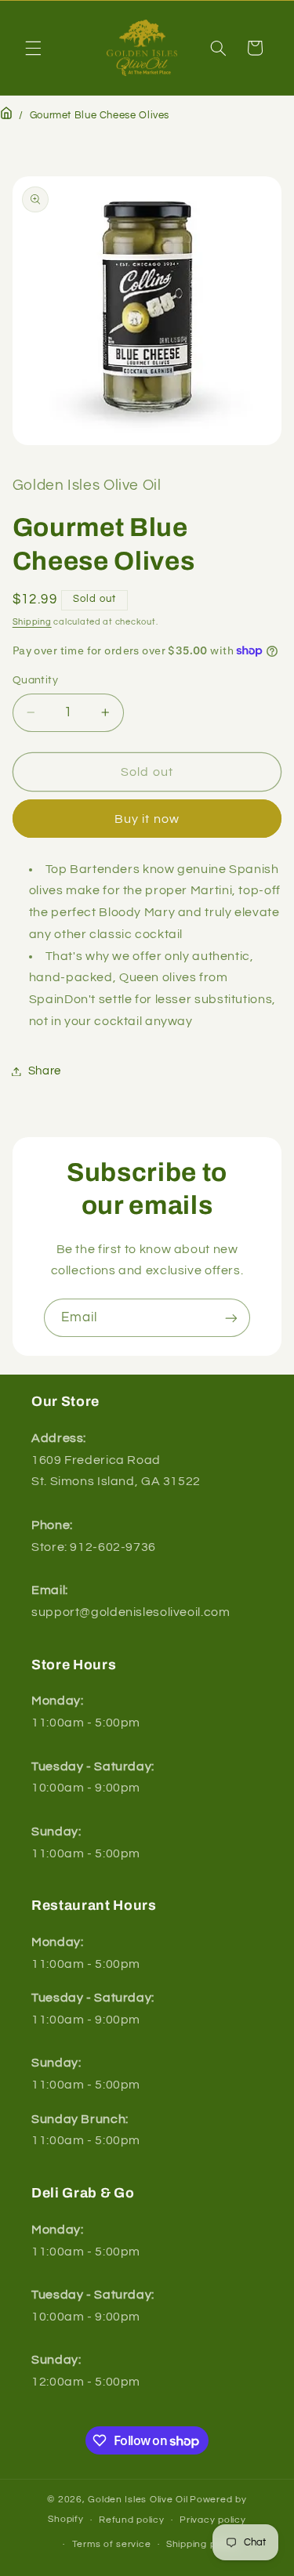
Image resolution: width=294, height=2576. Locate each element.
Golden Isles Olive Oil (138, 2500)
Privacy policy (212, 2520)
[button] (33, 48)
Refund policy (132, 2520)
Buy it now (147, 819)
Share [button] (45, 1071)
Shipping (32, 622)
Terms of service (112, 2544)
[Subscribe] (231, 1318)
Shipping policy (202, 2544)
